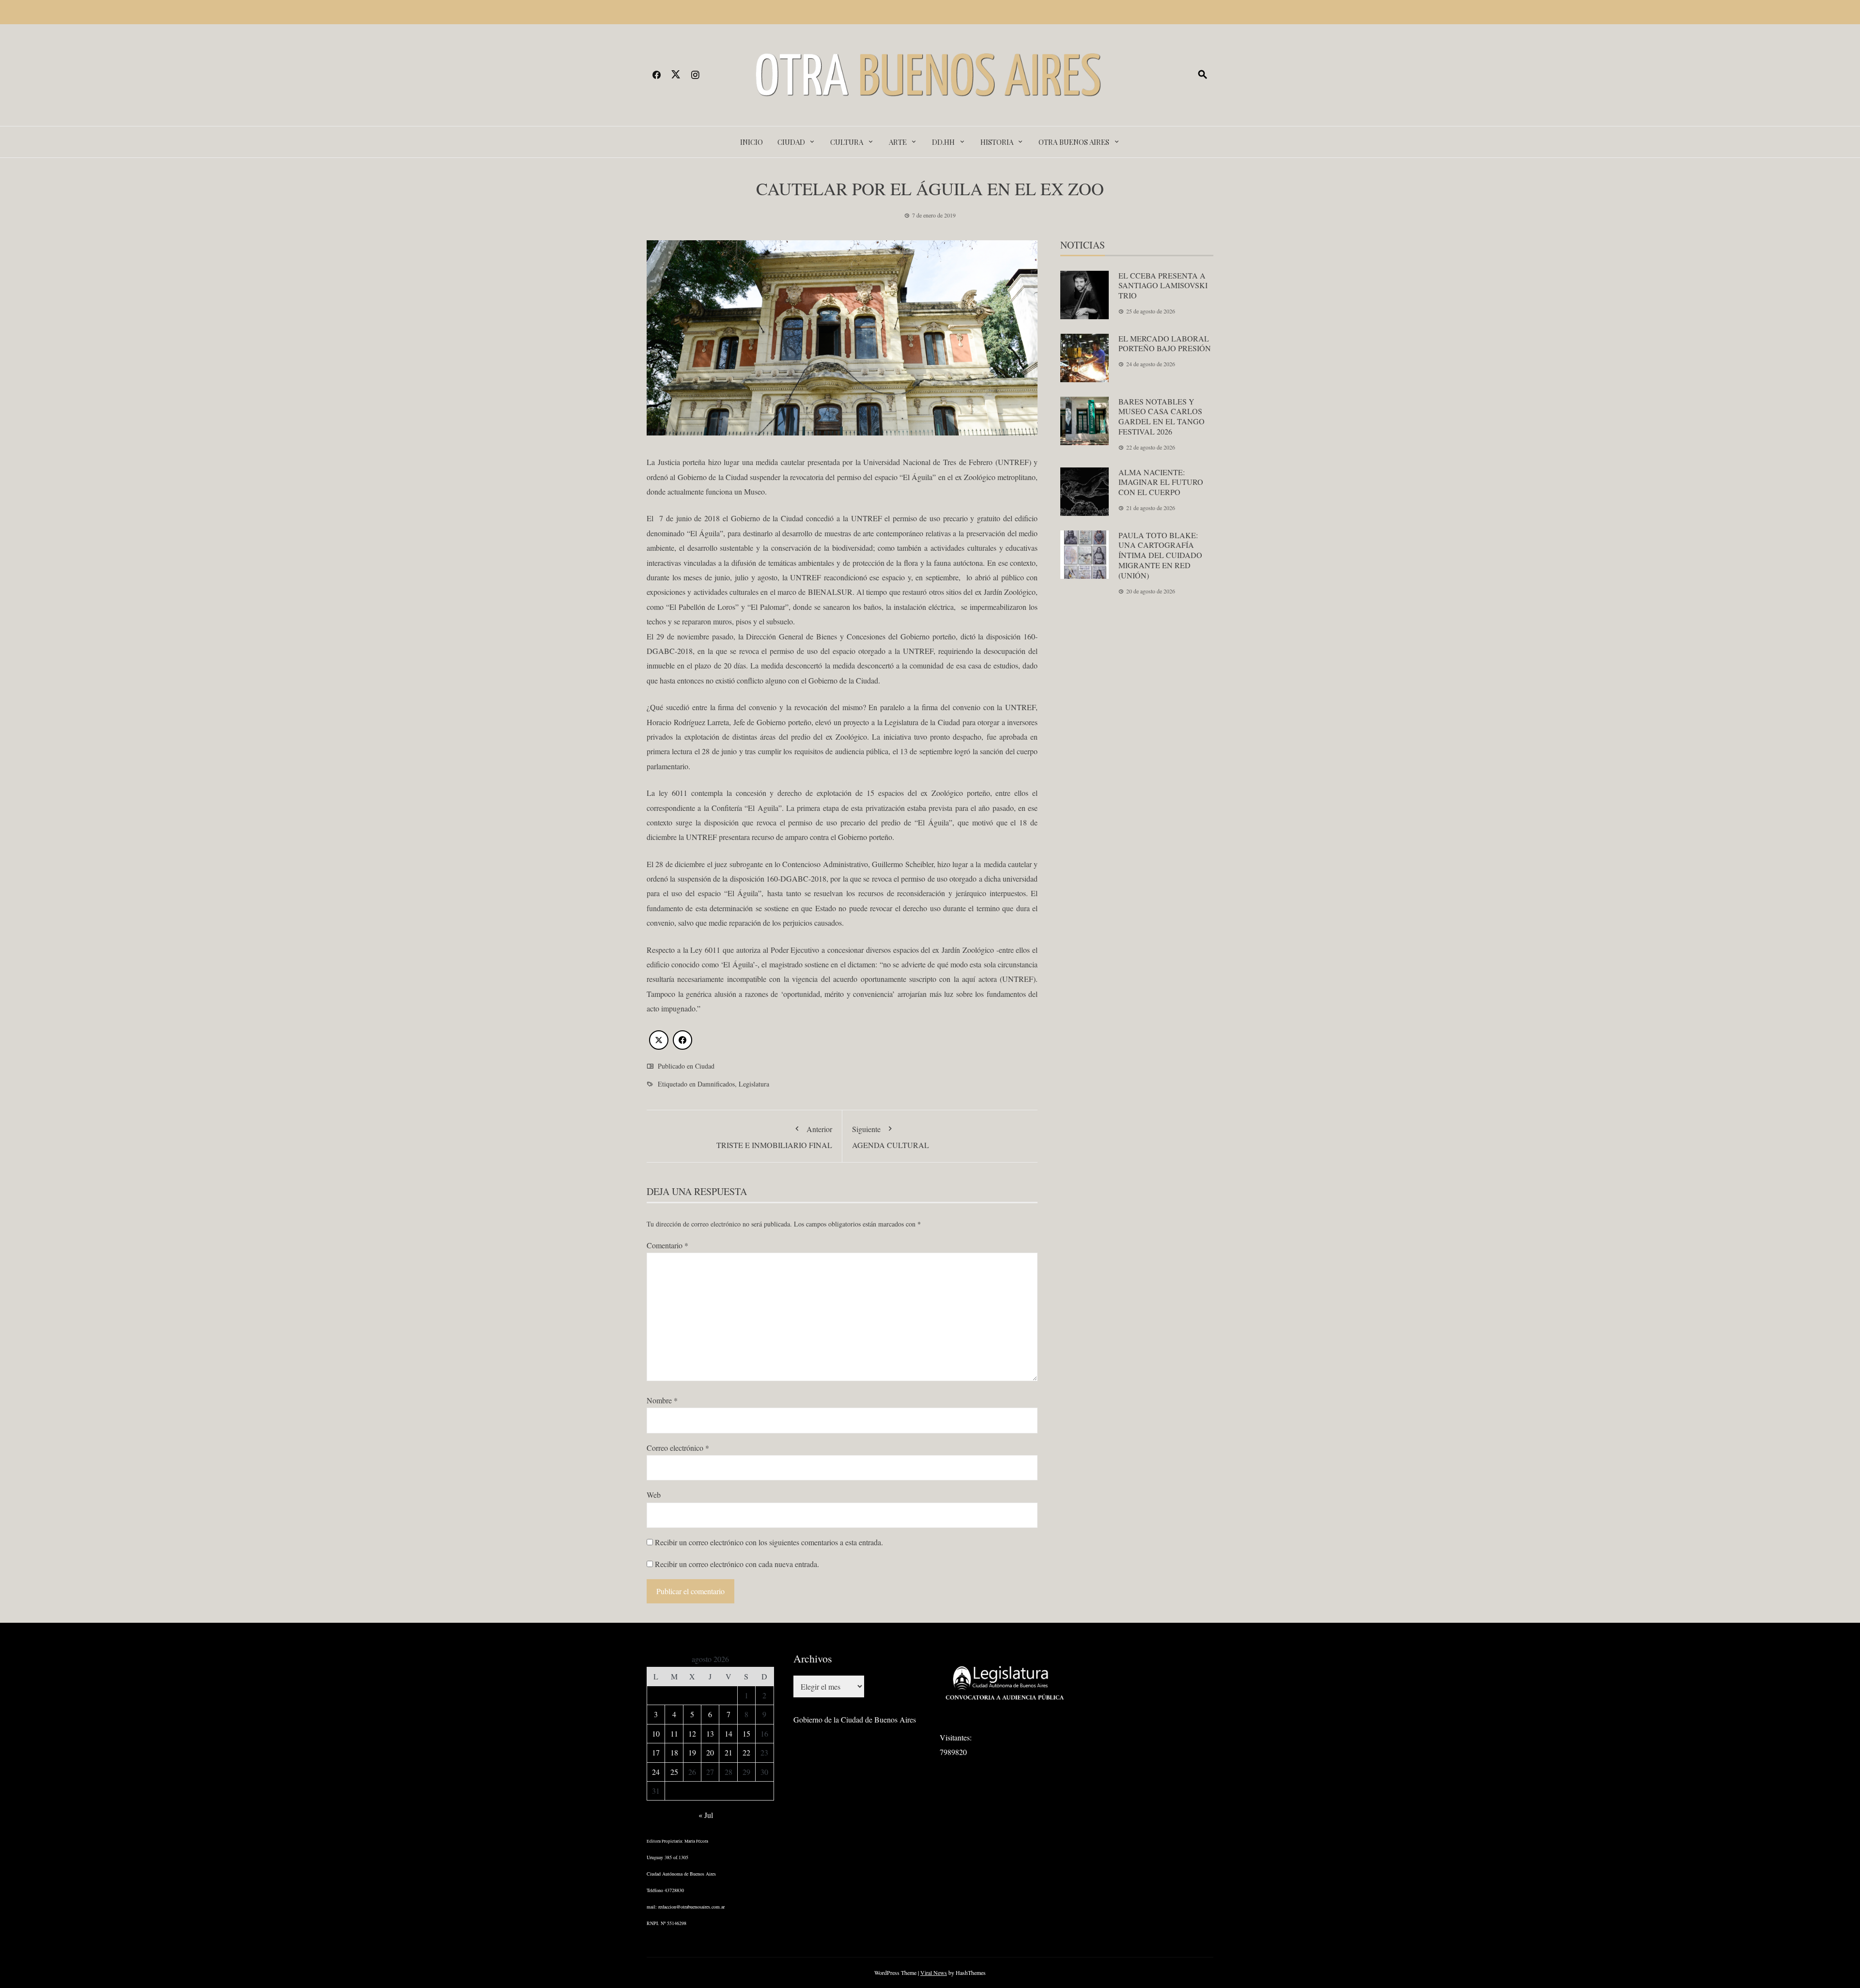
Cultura (847, 142)
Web (654, 1495)
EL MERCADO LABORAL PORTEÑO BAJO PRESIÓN (1165, 343)
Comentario (667, 1245)
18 (674, 1752)
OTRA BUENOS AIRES (1074, 142)
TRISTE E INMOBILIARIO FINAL (774, 1137)
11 (674, 1733)
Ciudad (791, 142)
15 (746, 1733)
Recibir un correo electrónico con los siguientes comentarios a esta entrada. (769, 1542)
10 (656, 1733)
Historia (997, 142)
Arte (898, 142)
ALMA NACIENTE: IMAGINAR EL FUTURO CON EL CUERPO (1161, 482)
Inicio (752, 142)
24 (656, 1772)
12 (692, 1733)
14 (728, 1733)
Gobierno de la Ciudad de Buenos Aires (855, 1719)
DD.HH (943, 142)
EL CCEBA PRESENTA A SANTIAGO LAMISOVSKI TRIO (1163, 286)
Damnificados (716, 1084)
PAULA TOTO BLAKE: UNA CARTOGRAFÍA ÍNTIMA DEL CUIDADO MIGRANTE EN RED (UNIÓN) (1160, 555)
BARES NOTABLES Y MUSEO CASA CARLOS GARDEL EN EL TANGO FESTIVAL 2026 (1162, 416)
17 (656, 1752)
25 (674, 1772)
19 (692, 1752)
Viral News (934, 1972)
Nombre (662, 1400)
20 (710, 1752)
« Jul (706, 1815)
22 (746, 1752)
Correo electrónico (678, 1448)
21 (728, 1752)
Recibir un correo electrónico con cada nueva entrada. (737, 1564)
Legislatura (754, 1084)
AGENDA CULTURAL (891, 1137)
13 (710, 1733)
